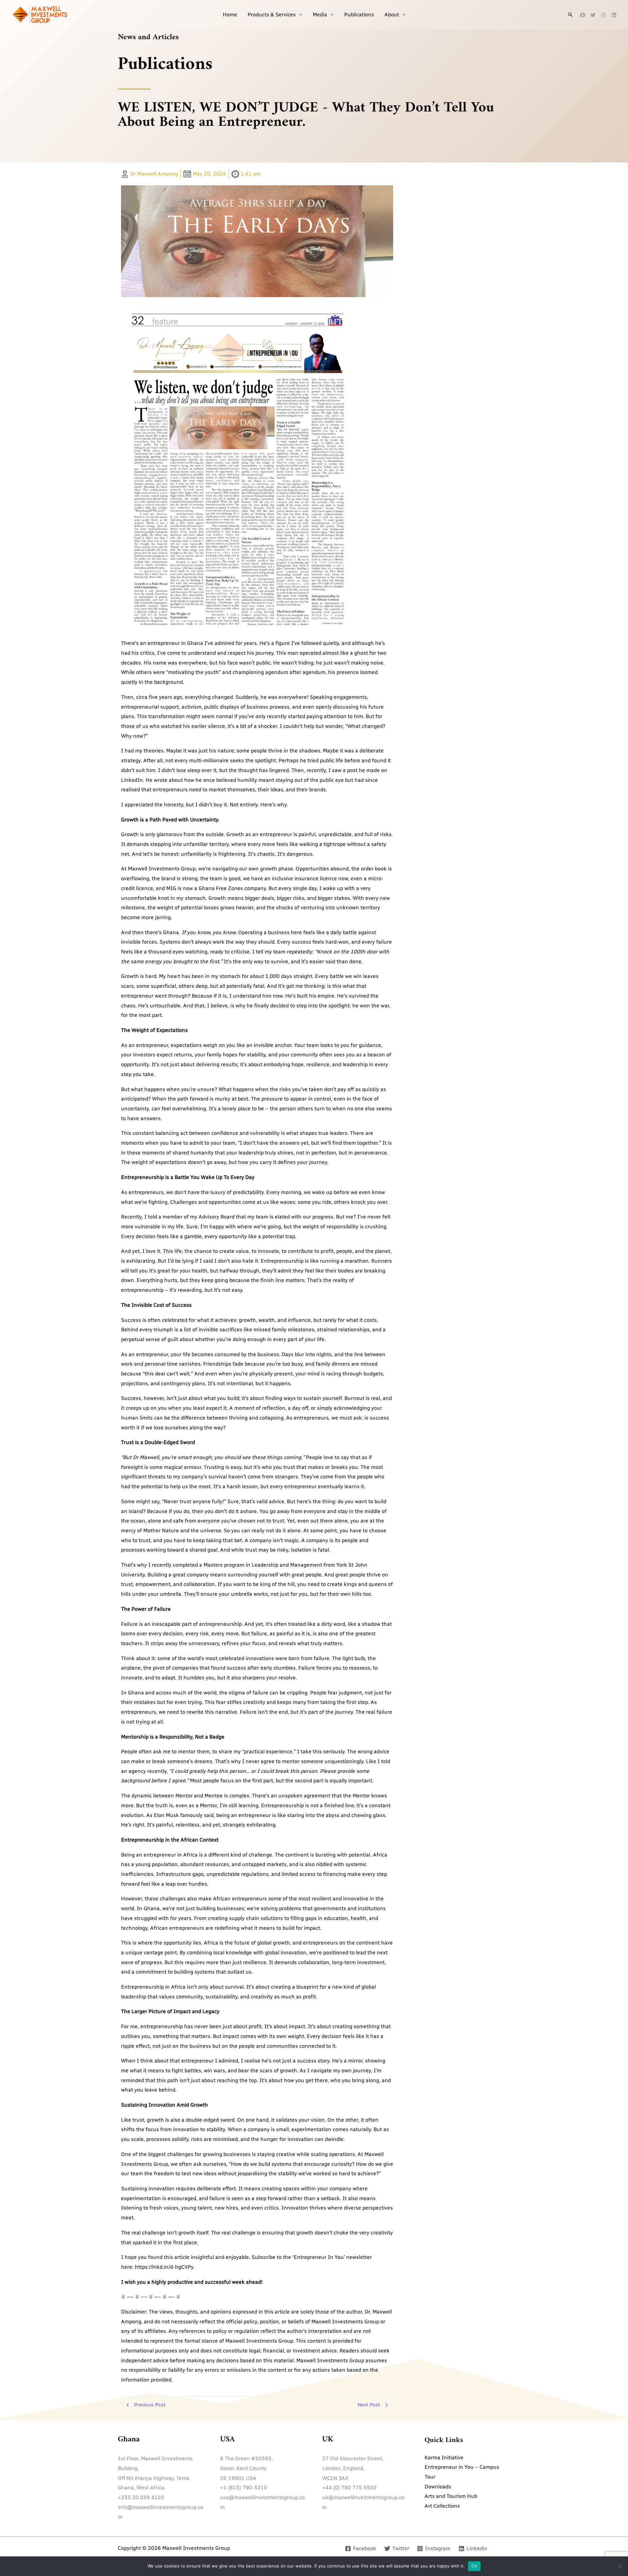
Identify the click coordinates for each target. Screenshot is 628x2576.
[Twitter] (593, 15)
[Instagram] (603, 15)
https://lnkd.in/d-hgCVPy (164, 2267)
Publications (359, 15)
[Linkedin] (614, 15)
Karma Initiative (444, 2458)
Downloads (438, 2487)
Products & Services (272, 15)
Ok (474, 2566)
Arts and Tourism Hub (451, 2496)
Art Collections (442, 2506)
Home (230, 15)
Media (320, 15)
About (392, 15)
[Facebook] (583, 15)
